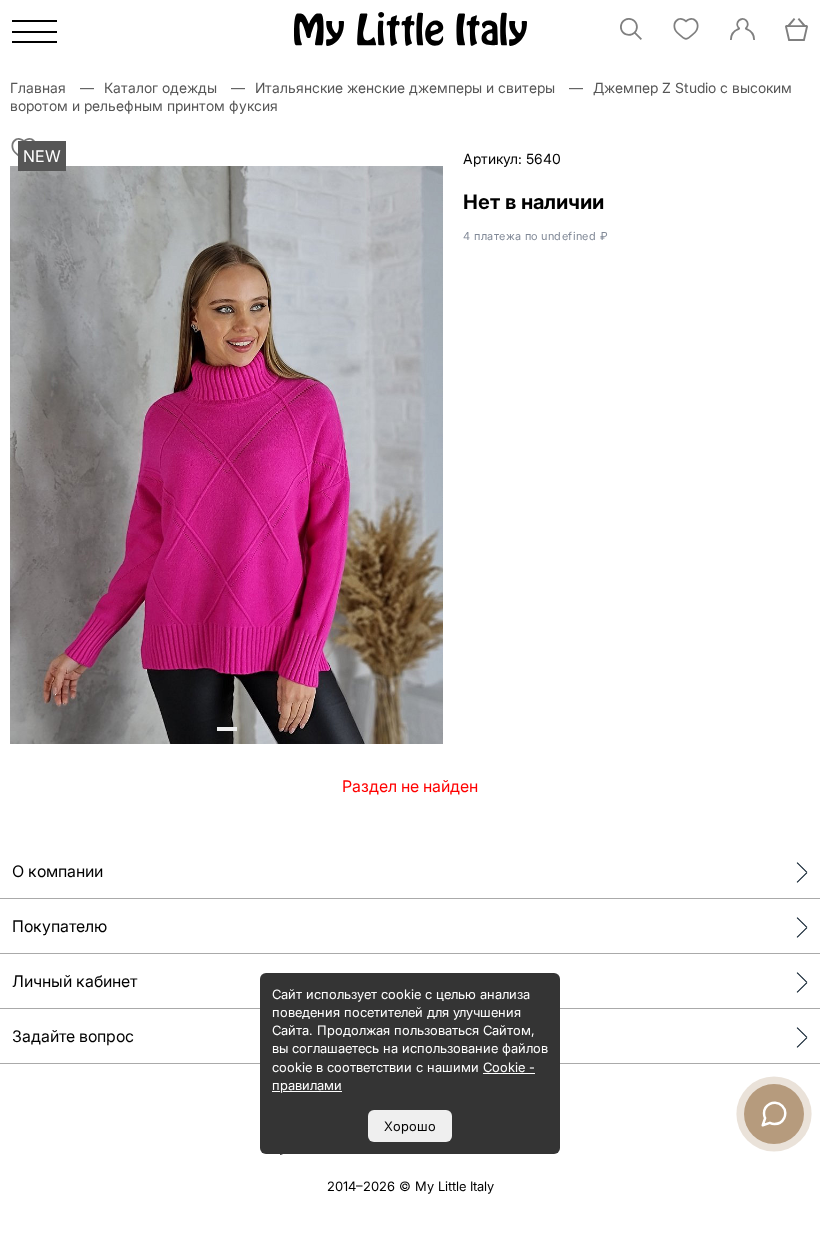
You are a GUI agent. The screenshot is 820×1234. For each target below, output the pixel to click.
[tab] (219, 729)
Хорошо (410, 1126)
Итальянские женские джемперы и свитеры (405, 87)
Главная (38, 87)
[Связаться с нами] (774, 1114)
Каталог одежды (160, 87)
